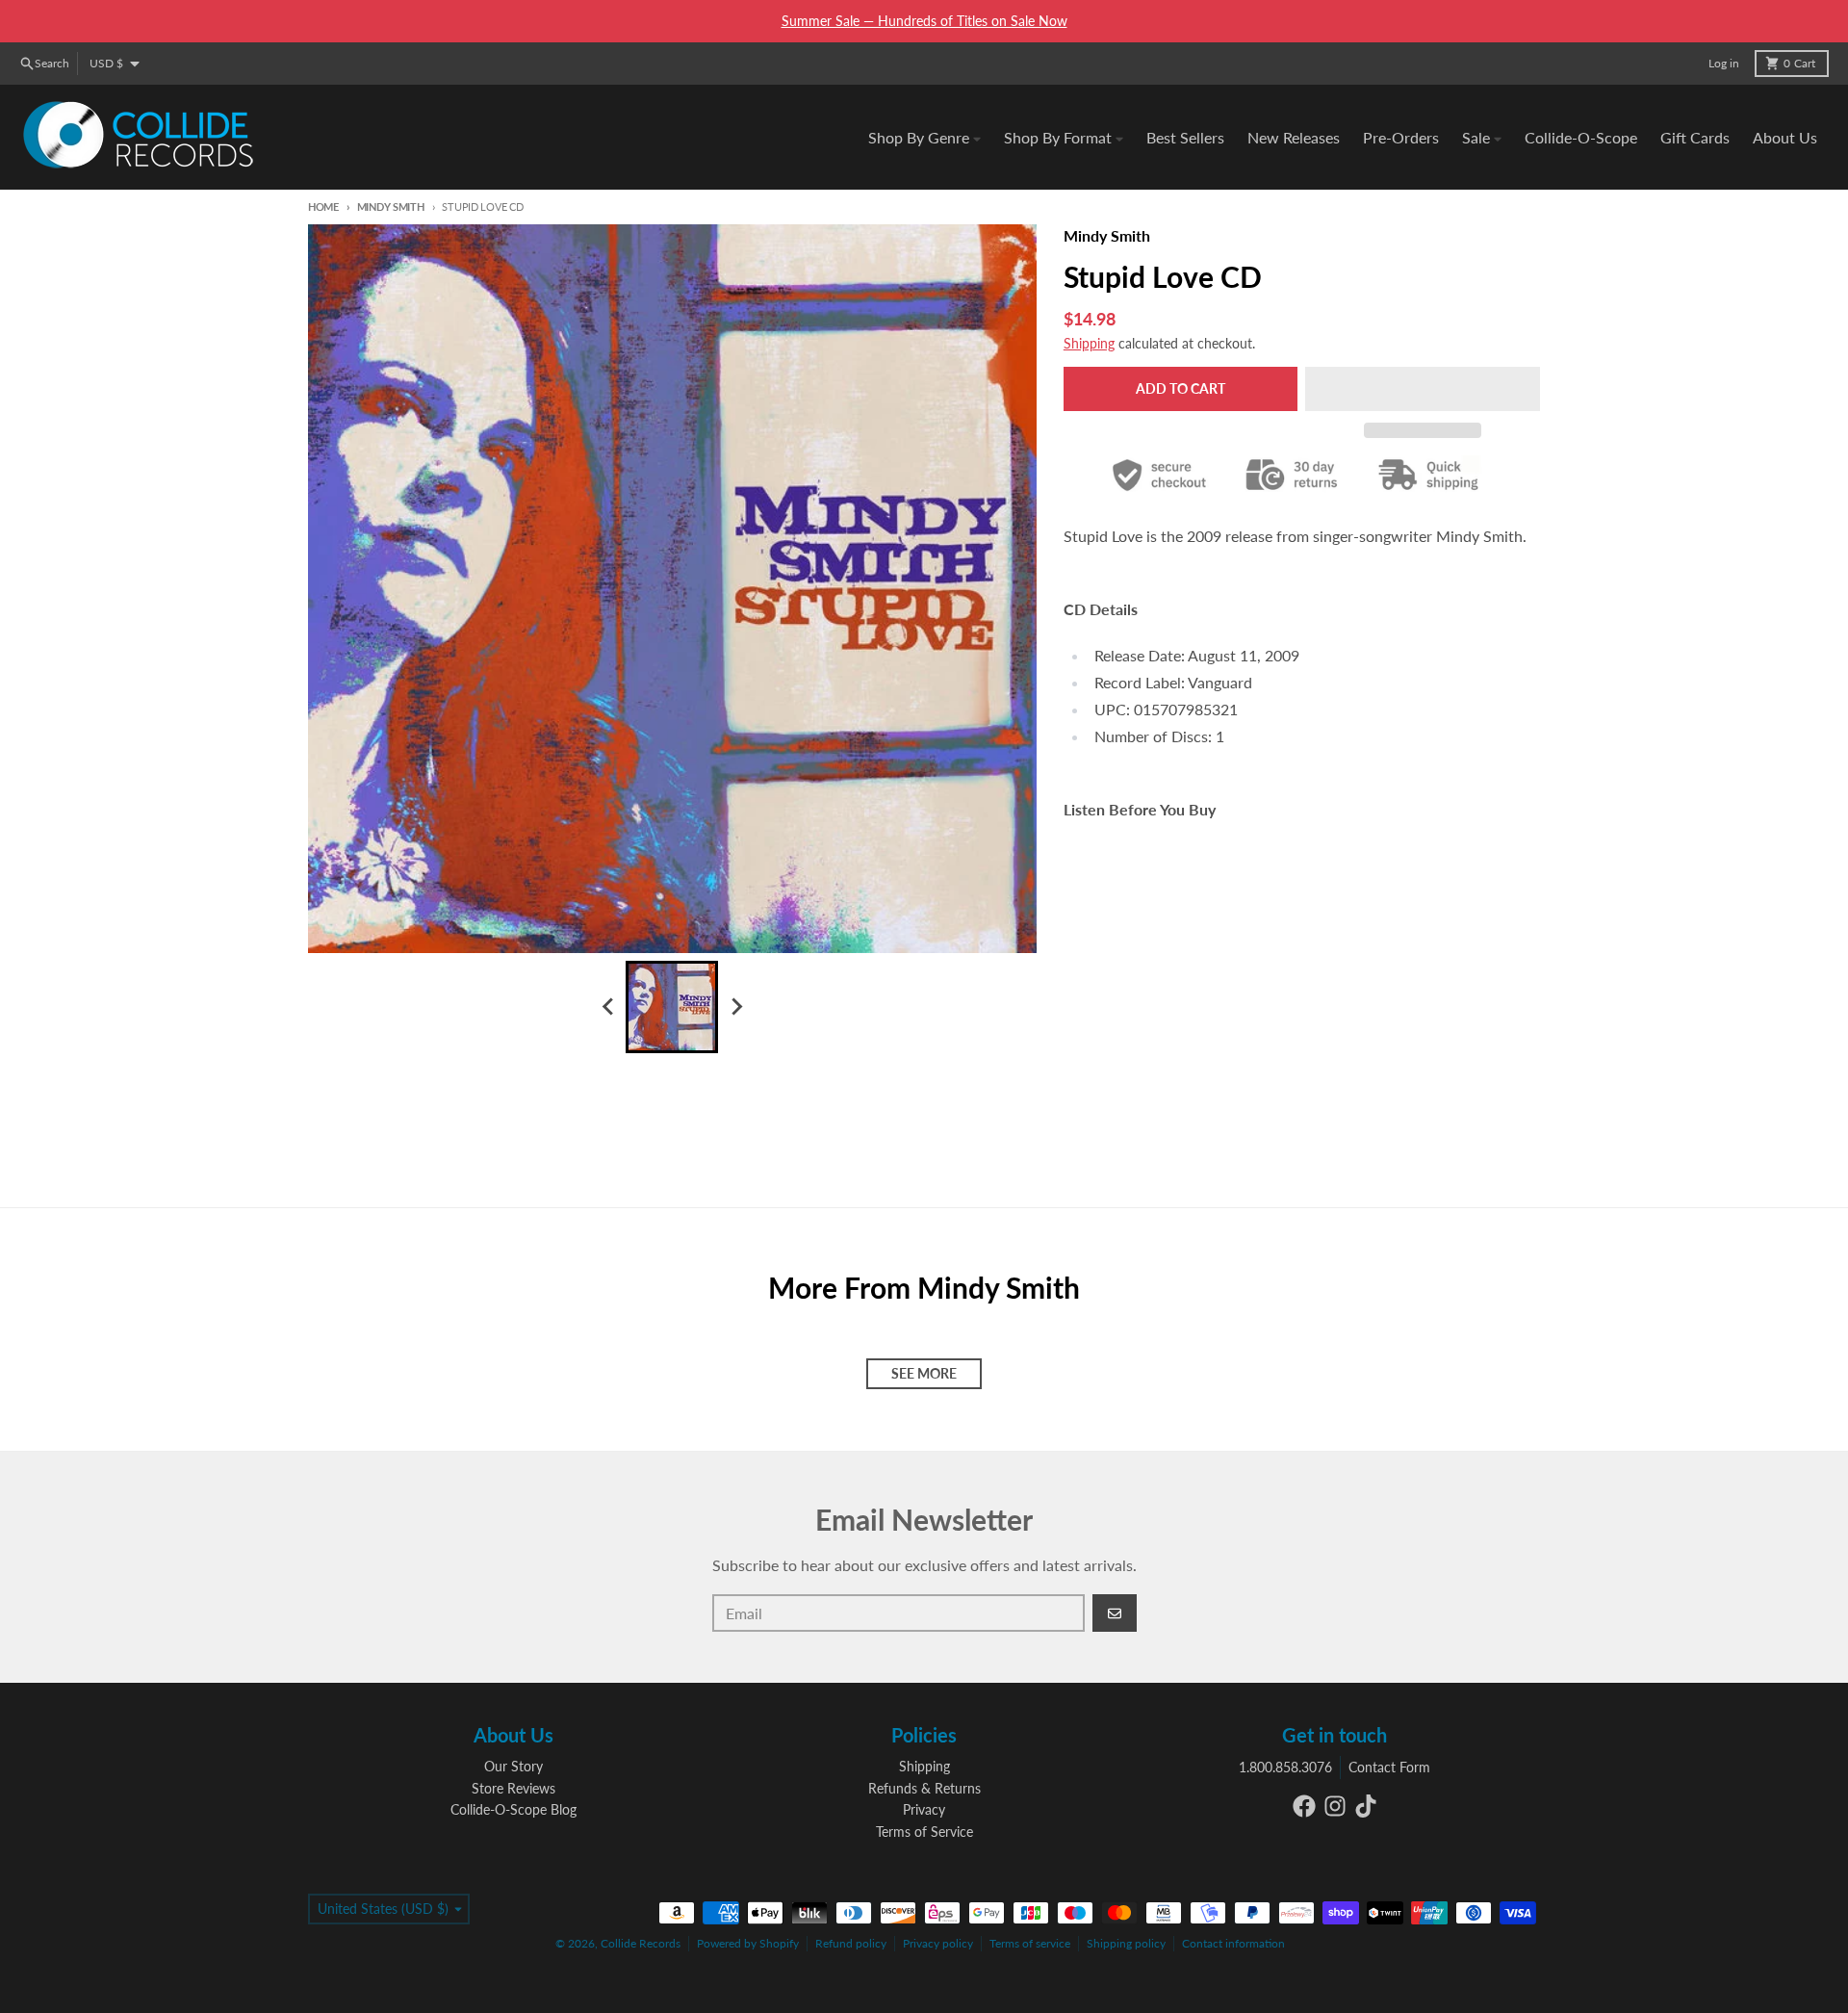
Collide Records (641, 1943)
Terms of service (1030, 1943)
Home (323, 206)
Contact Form (1389, 1767)
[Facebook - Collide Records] (1304, 1806)
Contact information (1233, 1943)
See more (924, 1373)
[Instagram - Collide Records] (1335, 1806)
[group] (672, 1007)
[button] (1423, 389)
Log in (1724, 63)
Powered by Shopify (748, 1943)
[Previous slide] (608, 1007)
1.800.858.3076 (1285, 1767)
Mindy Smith (391, 206)
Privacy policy (938, 1943)
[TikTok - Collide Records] (1366, 1806)
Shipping (1089, 343)
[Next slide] (735, 1007)
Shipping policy (1126, 1943)
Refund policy (851, 1943)
